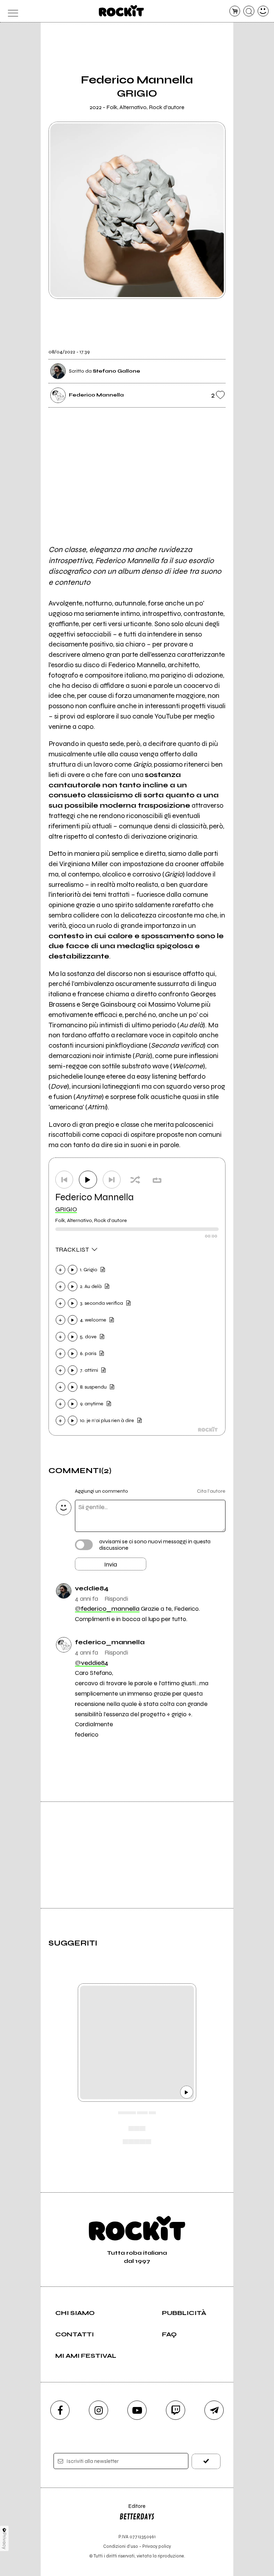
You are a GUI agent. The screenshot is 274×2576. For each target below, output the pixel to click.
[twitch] (176, 2410)
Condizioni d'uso (121, 2546)
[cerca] (249, 11)
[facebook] (60, 2410)
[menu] (11, 11)
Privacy (4, 2541)
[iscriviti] (206, 2461)
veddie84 (92, 1663)
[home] (121, 11)
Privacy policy (157, 2546)
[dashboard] (263, 11)
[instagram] (98, 2410)
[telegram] (214, 2410)
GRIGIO (66, 1209)
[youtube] (137, 2410)
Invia (111, 1564)
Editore (132, 2509)
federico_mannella (107, 1609)
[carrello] (235, 11)
